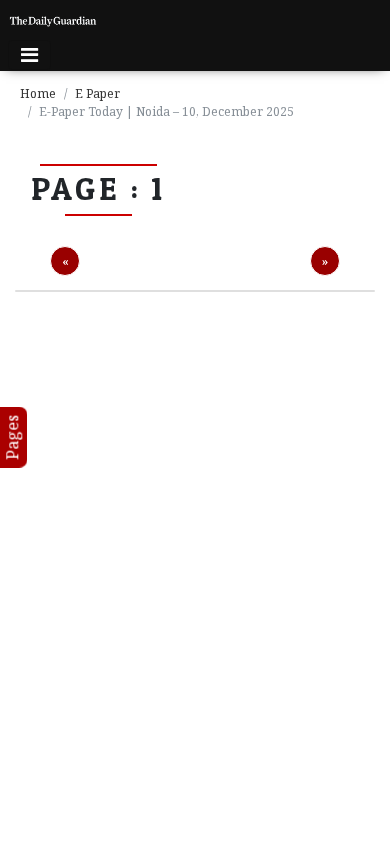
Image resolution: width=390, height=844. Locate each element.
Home (38, 93)
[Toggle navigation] (29, 55)
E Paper (97, 93)
